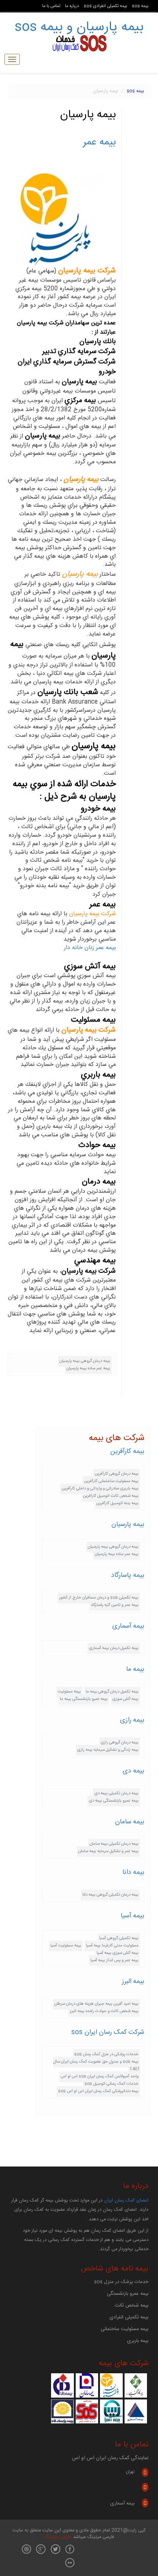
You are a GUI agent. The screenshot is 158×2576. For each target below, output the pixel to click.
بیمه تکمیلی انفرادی (129, 2317)
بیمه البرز (133, 1981)
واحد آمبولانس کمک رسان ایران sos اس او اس (100, 2076)
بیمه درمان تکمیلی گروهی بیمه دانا (110, 1895)
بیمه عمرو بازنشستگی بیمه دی (114, 1801)
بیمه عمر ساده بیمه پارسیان (88, 1368)
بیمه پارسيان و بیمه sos (79, 27)
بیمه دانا (133, 1872)
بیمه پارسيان (128, 1524)
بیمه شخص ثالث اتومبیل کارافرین (111, 1496)
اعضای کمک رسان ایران (126, 2201)
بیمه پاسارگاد (128, 1575)
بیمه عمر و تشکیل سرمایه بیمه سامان (108, 1851)
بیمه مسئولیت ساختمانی (125, 2329)
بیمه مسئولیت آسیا (66, 1946)
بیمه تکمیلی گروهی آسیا (119, 1938)
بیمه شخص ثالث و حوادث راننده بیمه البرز (104, 2011)
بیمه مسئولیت (69, 1692)
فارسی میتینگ (58, 2537)
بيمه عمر (99, 142)
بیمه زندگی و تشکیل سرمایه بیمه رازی (108, 1750)
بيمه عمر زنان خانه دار (90, 948)
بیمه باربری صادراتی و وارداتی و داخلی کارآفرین (100, 1489)
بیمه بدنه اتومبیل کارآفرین (117, 1503)
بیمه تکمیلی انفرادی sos (105, 6)
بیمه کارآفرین (127, 1451)
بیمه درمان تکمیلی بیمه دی (116, 1793)
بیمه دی (134, 1771)
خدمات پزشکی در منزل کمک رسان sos (106, 2054)
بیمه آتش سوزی (125, 1699)
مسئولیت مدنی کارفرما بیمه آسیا (112, 1946)
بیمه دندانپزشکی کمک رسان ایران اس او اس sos (98, 2091)
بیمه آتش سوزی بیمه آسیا (118, 1953)
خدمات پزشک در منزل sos (121, 2282)
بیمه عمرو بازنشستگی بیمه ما (84, 1699)
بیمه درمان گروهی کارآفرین (117, 1474)
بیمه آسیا (132, 1916)
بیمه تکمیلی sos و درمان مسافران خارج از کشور (99, 1598)
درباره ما (72, 6)
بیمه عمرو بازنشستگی (128, 2294)
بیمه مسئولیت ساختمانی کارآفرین (111, 1481)
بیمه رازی (132, 1720)
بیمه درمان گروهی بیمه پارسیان (85, 1361)
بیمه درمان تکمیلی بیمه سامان (114, 1844)
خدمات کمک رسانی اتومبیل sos (112, 2084)
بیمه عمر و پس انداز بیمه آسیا (114, 1960)
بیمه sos (140, 6)
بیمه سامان (130, 1822)
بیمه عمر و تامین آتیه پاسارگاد (115, 1605)
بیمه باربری (138, 2341)
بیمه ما (135, 1669)
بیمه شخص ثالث (132, 2305)
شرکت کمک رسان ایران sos (108, 2032)
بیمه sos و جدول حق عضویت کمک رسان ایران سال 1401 (97, 2065)
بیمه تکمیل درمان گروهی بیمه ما (112, 1692)
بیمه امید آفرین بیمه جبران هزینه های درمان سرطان (96, 2004)
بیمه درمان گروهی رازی (120, 1742)
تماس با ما (51, 6)
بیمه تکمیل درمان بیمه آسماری (114, 1648)
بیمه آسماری (128, 1626)
